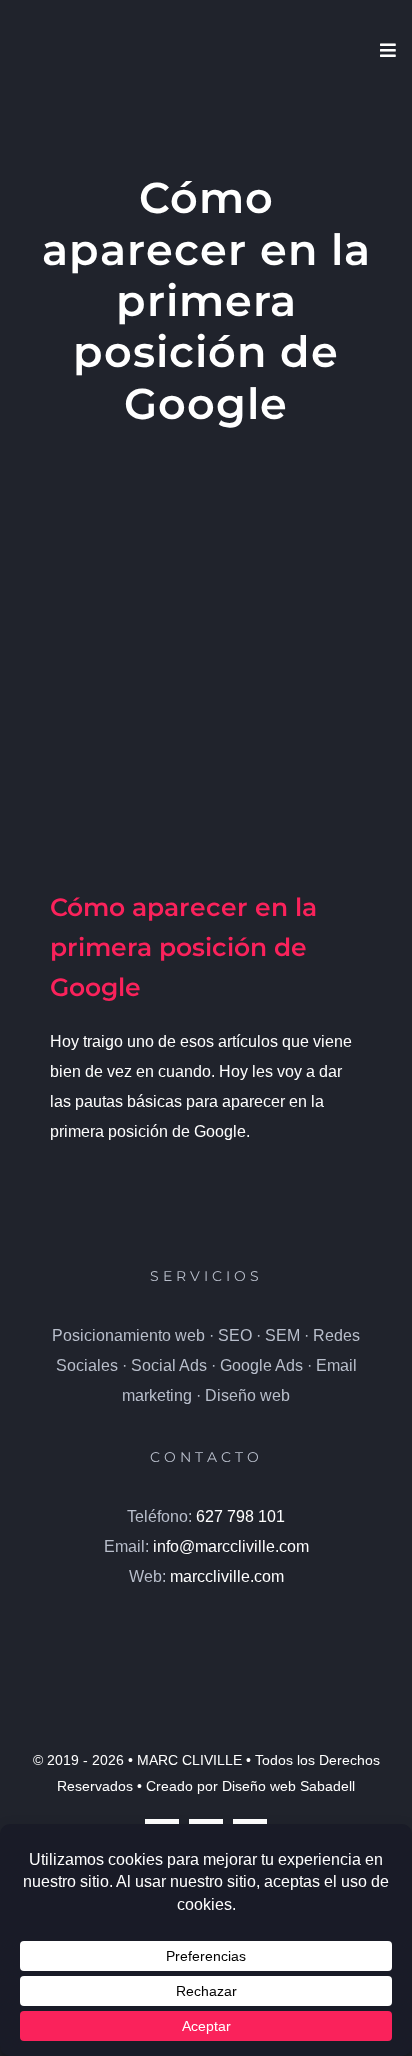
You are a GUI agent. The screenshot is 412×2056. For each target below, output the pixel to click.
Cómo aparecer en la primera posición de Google (183, 947)
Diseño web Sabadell (288, 1786)
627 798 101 (240, 1516)
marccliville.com (227, 1576)
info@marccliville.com (231, 1546)
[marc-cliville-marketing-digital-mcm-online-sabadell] (206, 1615)
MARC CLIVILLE (189, 1760)
